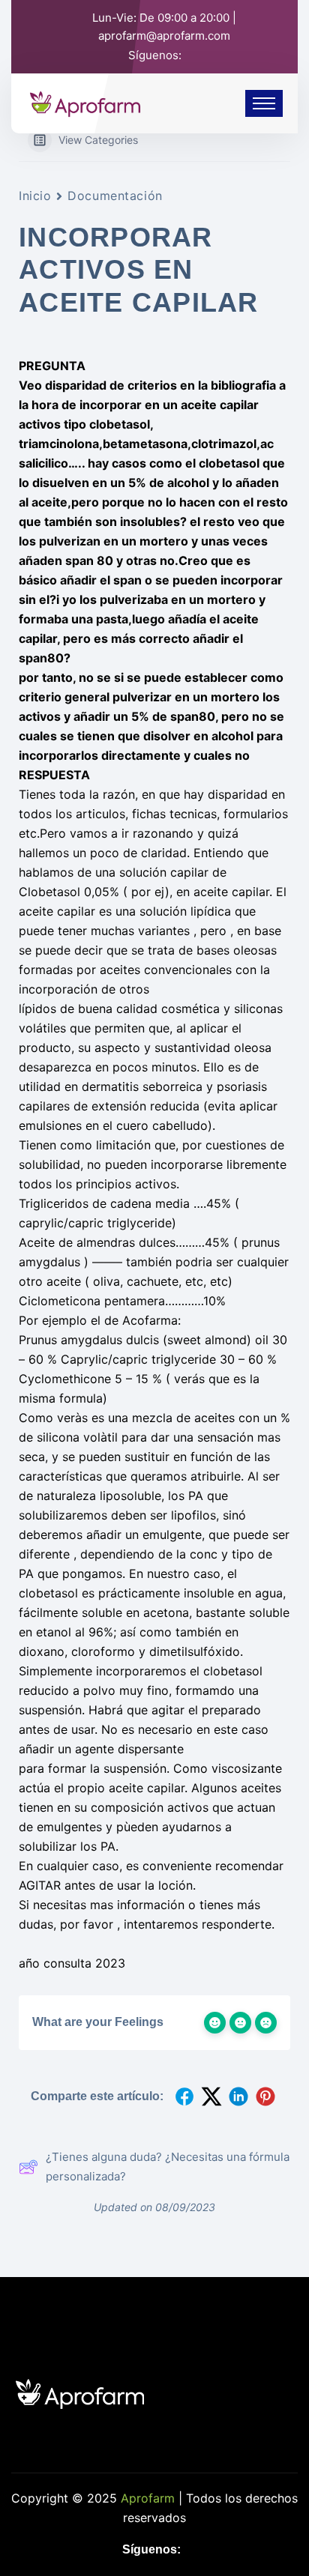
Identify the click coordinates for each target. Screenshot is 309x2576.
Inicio (35, 196)
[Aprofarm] (85, 102)
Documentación (115, 196)
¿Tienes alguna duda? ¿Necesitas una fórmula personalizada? (168, 2167)
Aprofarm (148, 2498)
